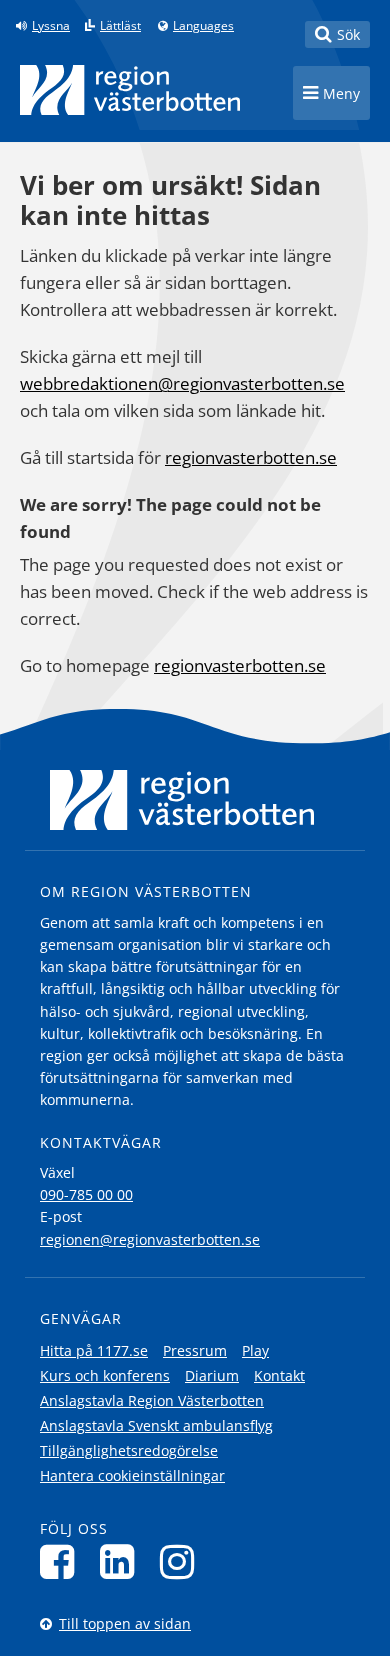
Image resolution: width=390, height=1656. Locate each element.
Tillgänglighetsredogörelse (129, 1450)
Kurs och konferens (105, 1375)
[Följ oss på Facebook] (62, 1561)
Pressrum (195, 1350)
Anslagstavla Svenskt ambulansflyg (156, 1425)
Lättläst (120, 26)
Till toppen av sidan (125, 1623)
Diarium (212, 1375)
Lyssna (51, 26)
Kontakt (279, 1375)
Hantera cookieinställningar (132, 1475)
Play (255, 1350)
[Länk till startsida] (130, 90)
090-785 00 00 (86, 1194)
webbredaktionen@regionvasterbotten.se (182, 383)
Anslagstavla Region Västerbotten (152, 1400)
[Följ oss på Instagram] (182, 1561)
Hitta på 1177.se (94, 1350)
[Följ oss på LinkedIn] (122, 1561)
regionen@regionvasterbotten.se (150, 1239)
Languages (203, 26)
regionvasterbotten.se (251, 457)
